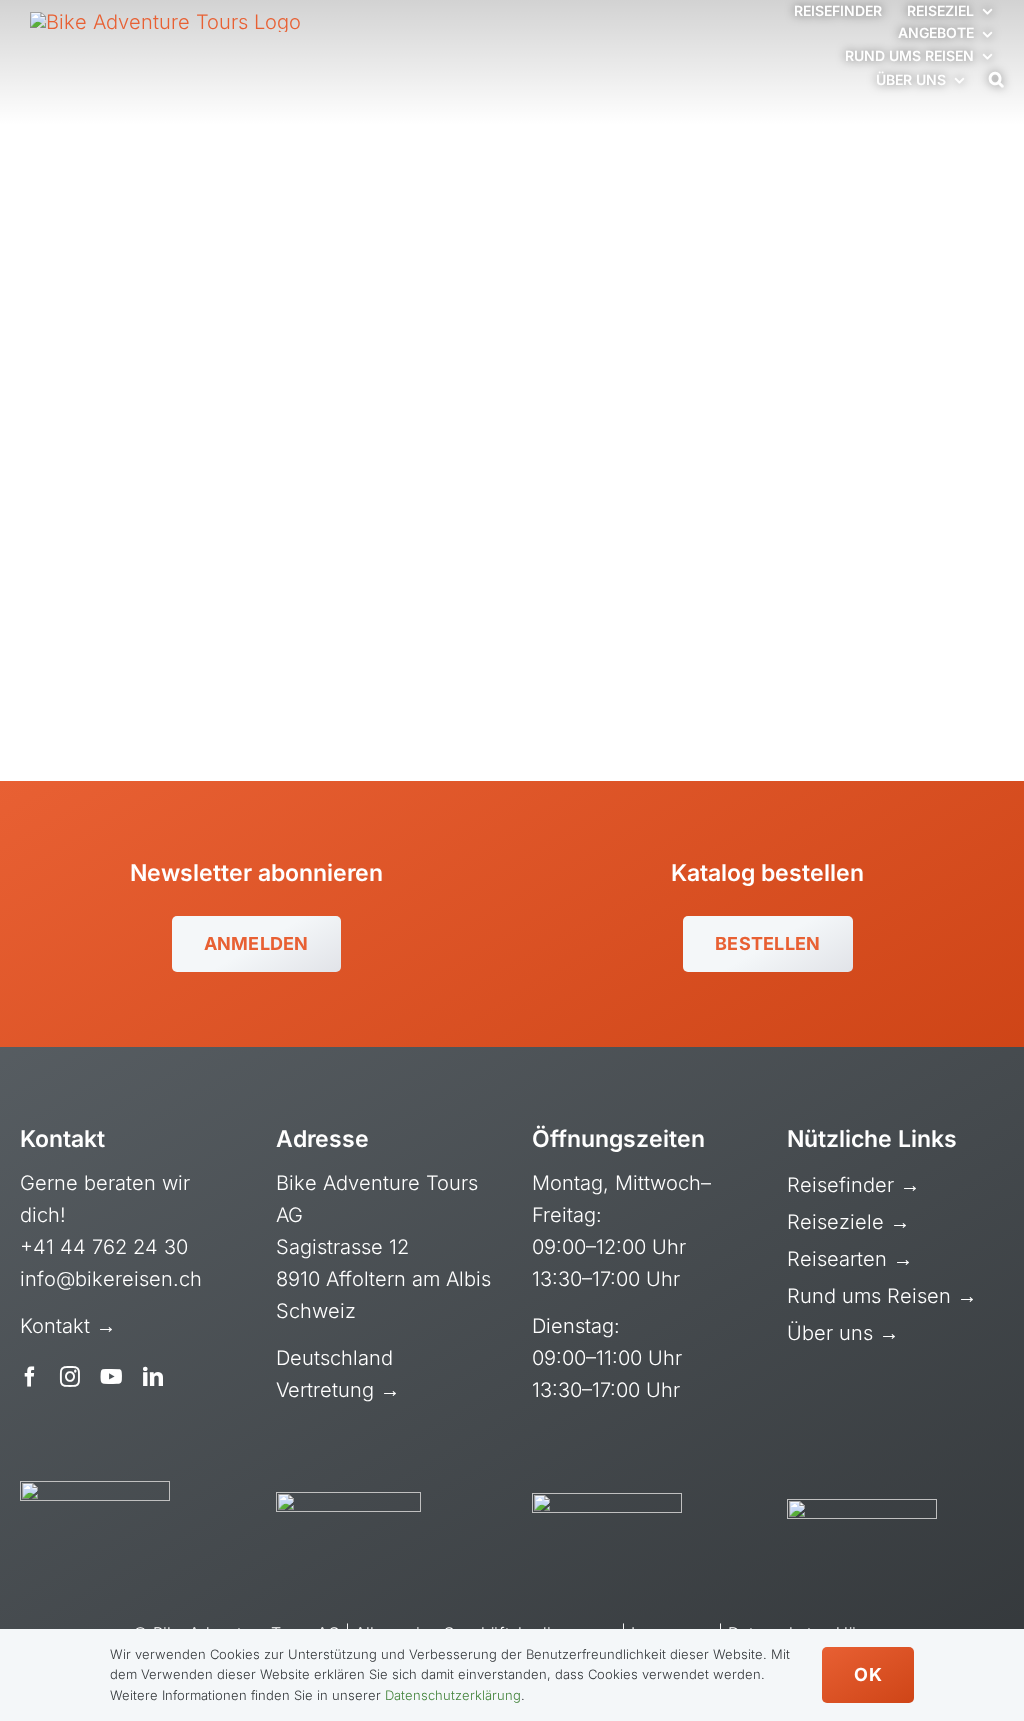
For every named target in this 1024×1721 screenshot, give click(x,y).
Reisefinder (843, 1185)
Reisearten (840, 1259)
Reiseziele (838, 1222)
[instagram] (70, 1377)
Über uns (833, 1333)
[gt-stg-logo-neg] (862, 1509)
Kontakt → (71, 1326)
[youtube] (111, 1377)
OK (868, 1674)
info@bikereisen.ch (111, 1279)
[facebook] (30, 1377)
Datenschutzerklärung (453, 1695)
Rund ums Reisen (872, 1296)
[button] (996, 80)
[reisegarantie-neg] (348, 1502)
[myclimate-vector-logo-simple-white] (607, 1503)
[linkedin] (153, 1377)
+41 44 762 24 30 (104, 1247)
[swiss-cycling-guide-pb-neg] (95, 1491)
